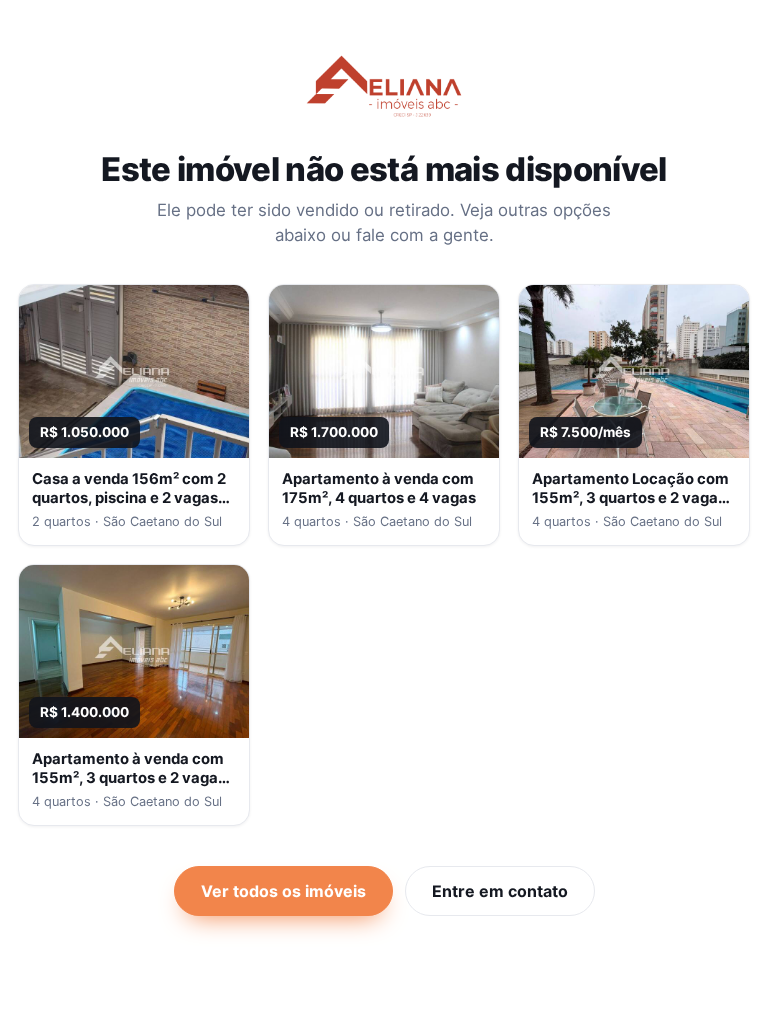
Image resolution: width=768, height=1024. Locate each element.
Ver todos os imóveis (283, 891)
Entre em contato (500, 891)
